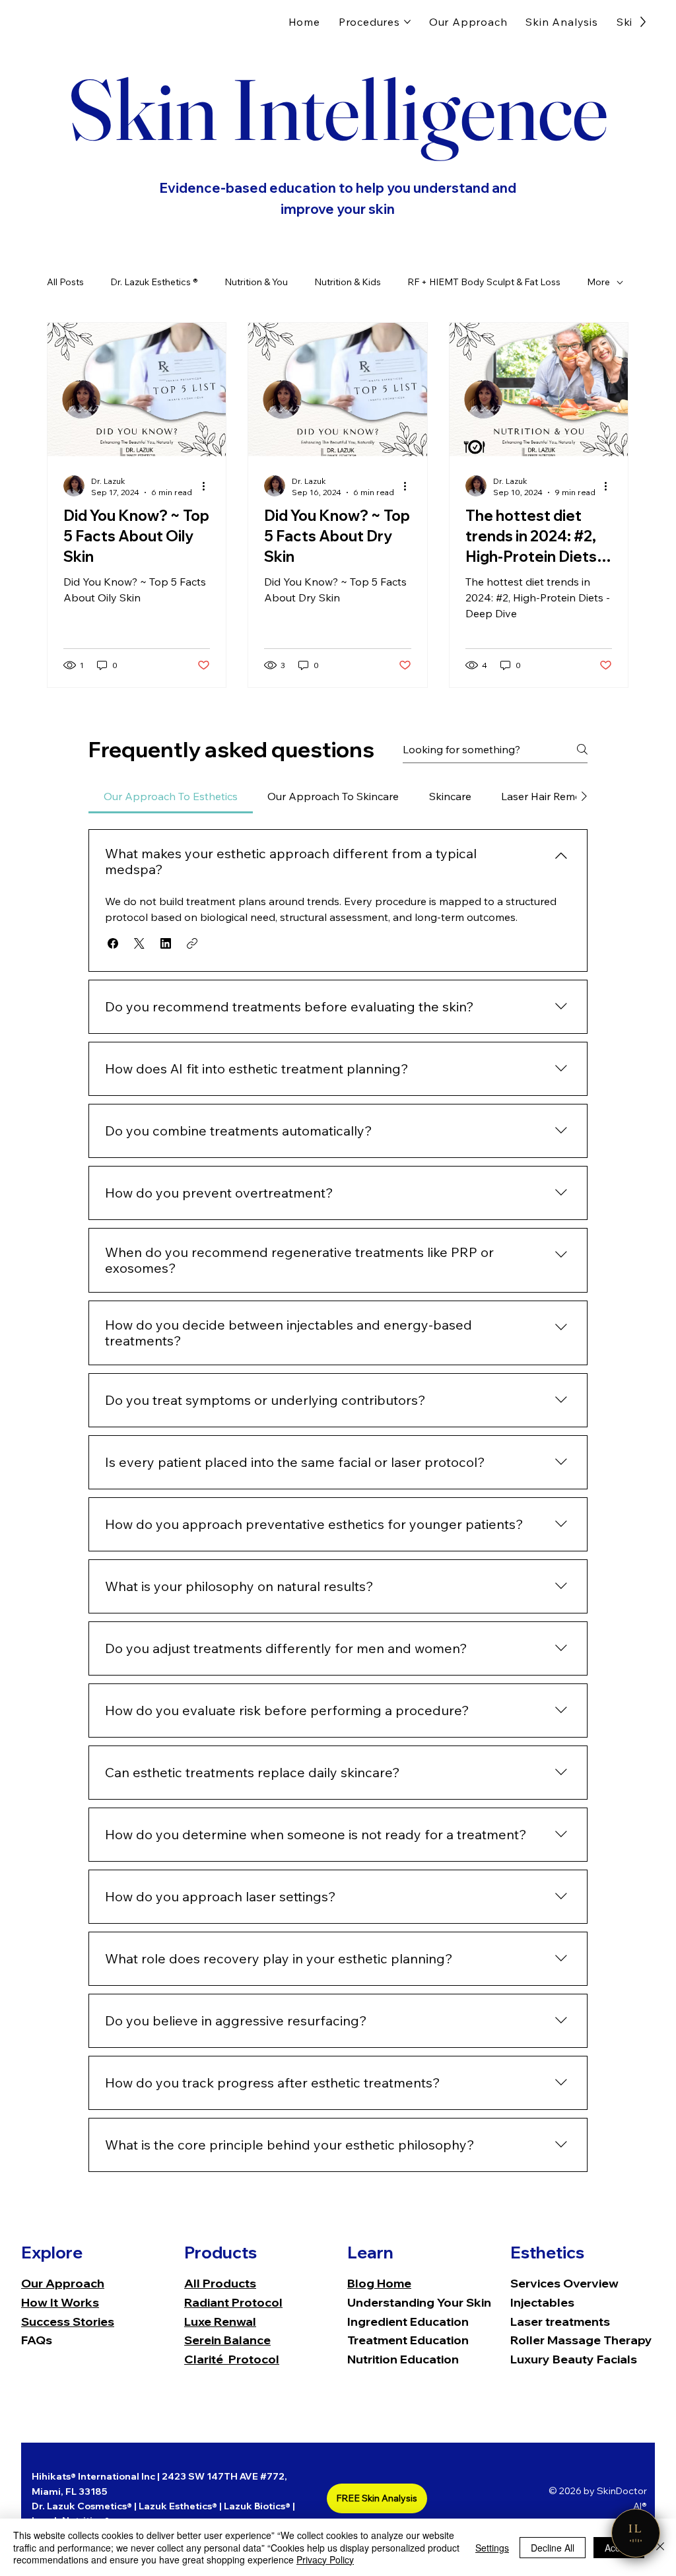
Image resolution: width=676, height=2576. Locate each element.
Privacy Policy (325, 2559)
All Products (220, 2283)
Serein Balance (227, 2340)
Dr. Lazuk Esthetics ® (154, 282)
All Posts (65, 282)
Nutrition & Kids (348, 282)
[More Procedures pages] (407, 22)
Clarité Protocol (232, 2359)
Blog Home (379, 2283)
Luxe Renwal (220, 2322)
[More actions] (208, 486)
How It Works (60, 2302)
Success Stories (68, 2322)
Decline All (553, 2548)
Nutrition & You (256, 282)
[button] (113, 943)
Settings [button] (492, 2548)
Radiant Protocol (233, 2302)
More (598, 282)
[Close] (660, 2547)
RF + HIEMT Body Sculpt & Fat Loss (484, 282)
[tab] (170, 796)
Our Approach (63, 2283)
